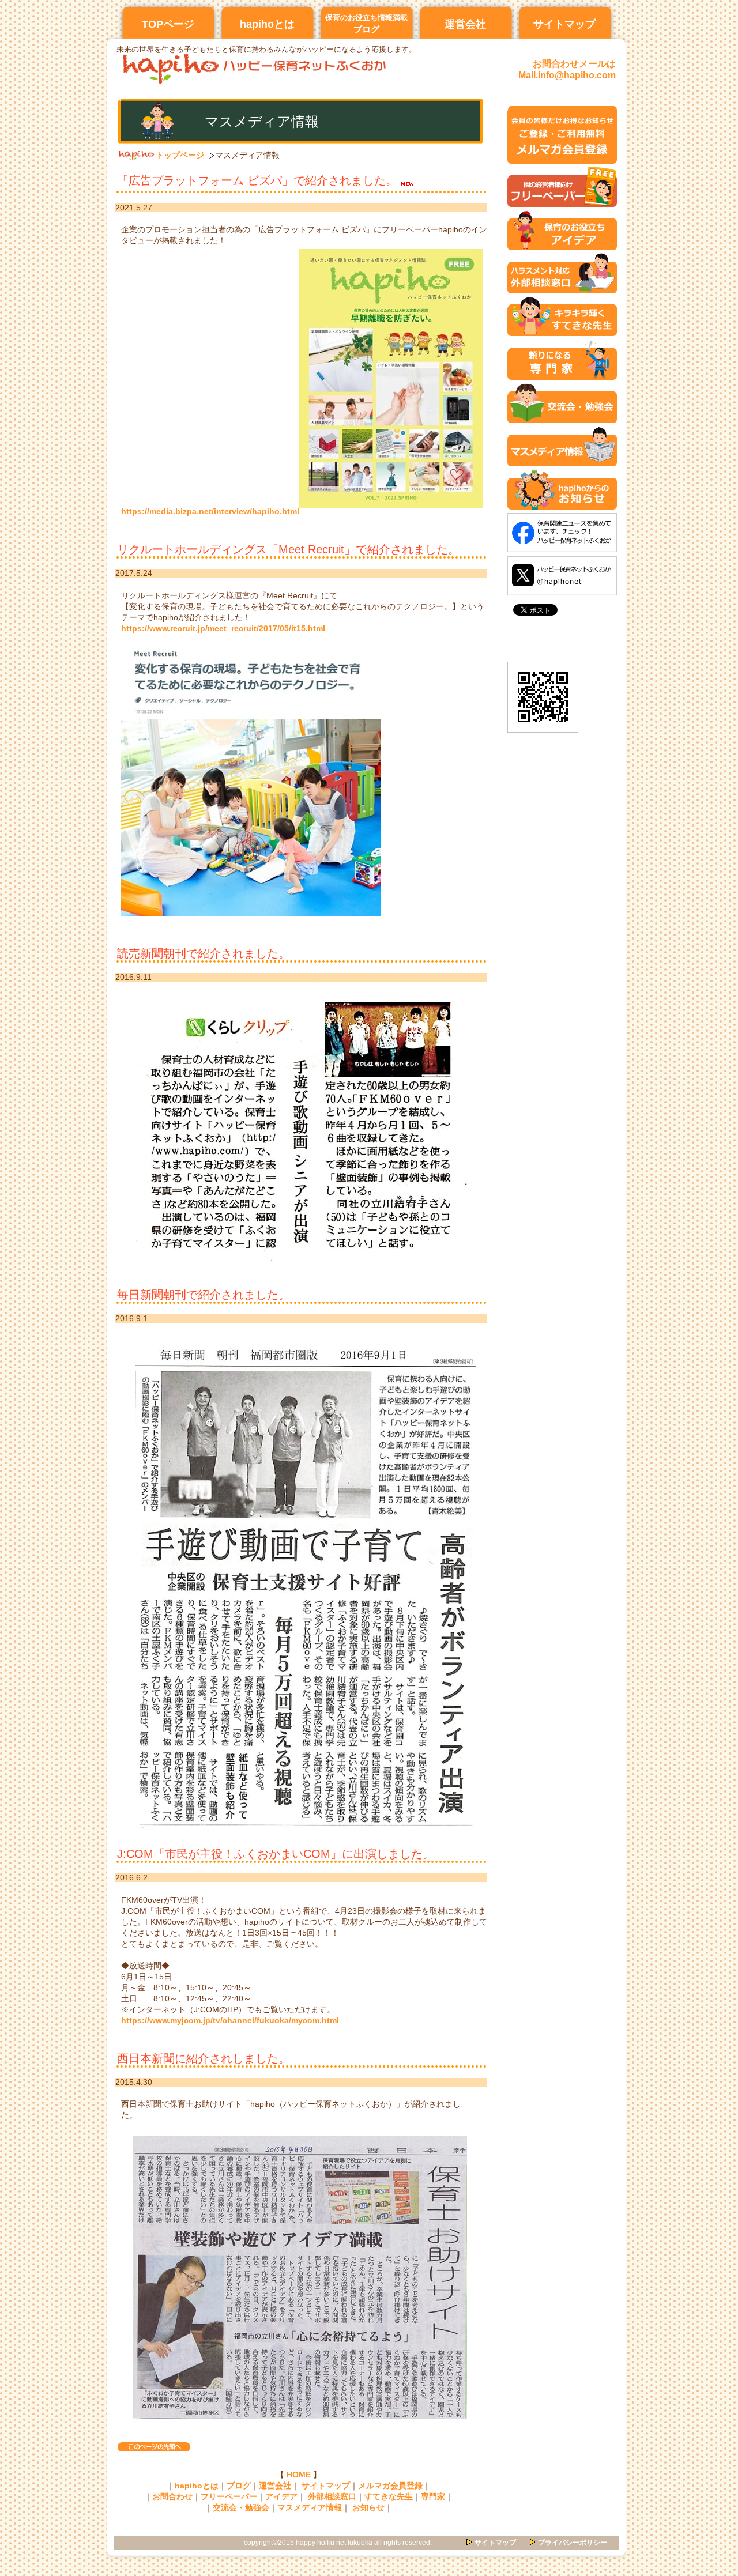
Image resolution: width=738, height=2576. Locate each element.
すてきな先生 (389, 2497)
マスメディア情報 (310, 2508)
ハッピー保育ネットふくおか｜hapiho (256, 69)
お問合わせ (172, 2497)
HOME (299, 2475)
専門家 (433, 2497)
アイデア (281, 2497)
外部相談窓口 (332, 2497)
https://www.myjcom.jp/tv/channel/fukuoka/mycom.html (230, 2021)
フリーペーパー (229, 2497)
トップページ (180, 155)
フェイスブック (562, 533)
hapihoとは (197, 2486)
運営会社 (275, 2486)
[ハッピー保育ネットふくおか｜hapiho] (543, 736)
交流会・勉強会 (241, 2508)
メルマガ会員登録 (390, 2486)
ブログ (239, 2486)
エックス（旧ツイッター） (562, 576)
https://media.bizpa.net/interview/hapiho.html (210, 512)
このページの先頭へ (154, 2447)
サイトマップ (326, 2486)
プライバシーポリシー (573, 2543)
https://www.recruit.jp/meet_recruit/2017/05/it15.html (223, 629)
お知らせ (368, 2508)
